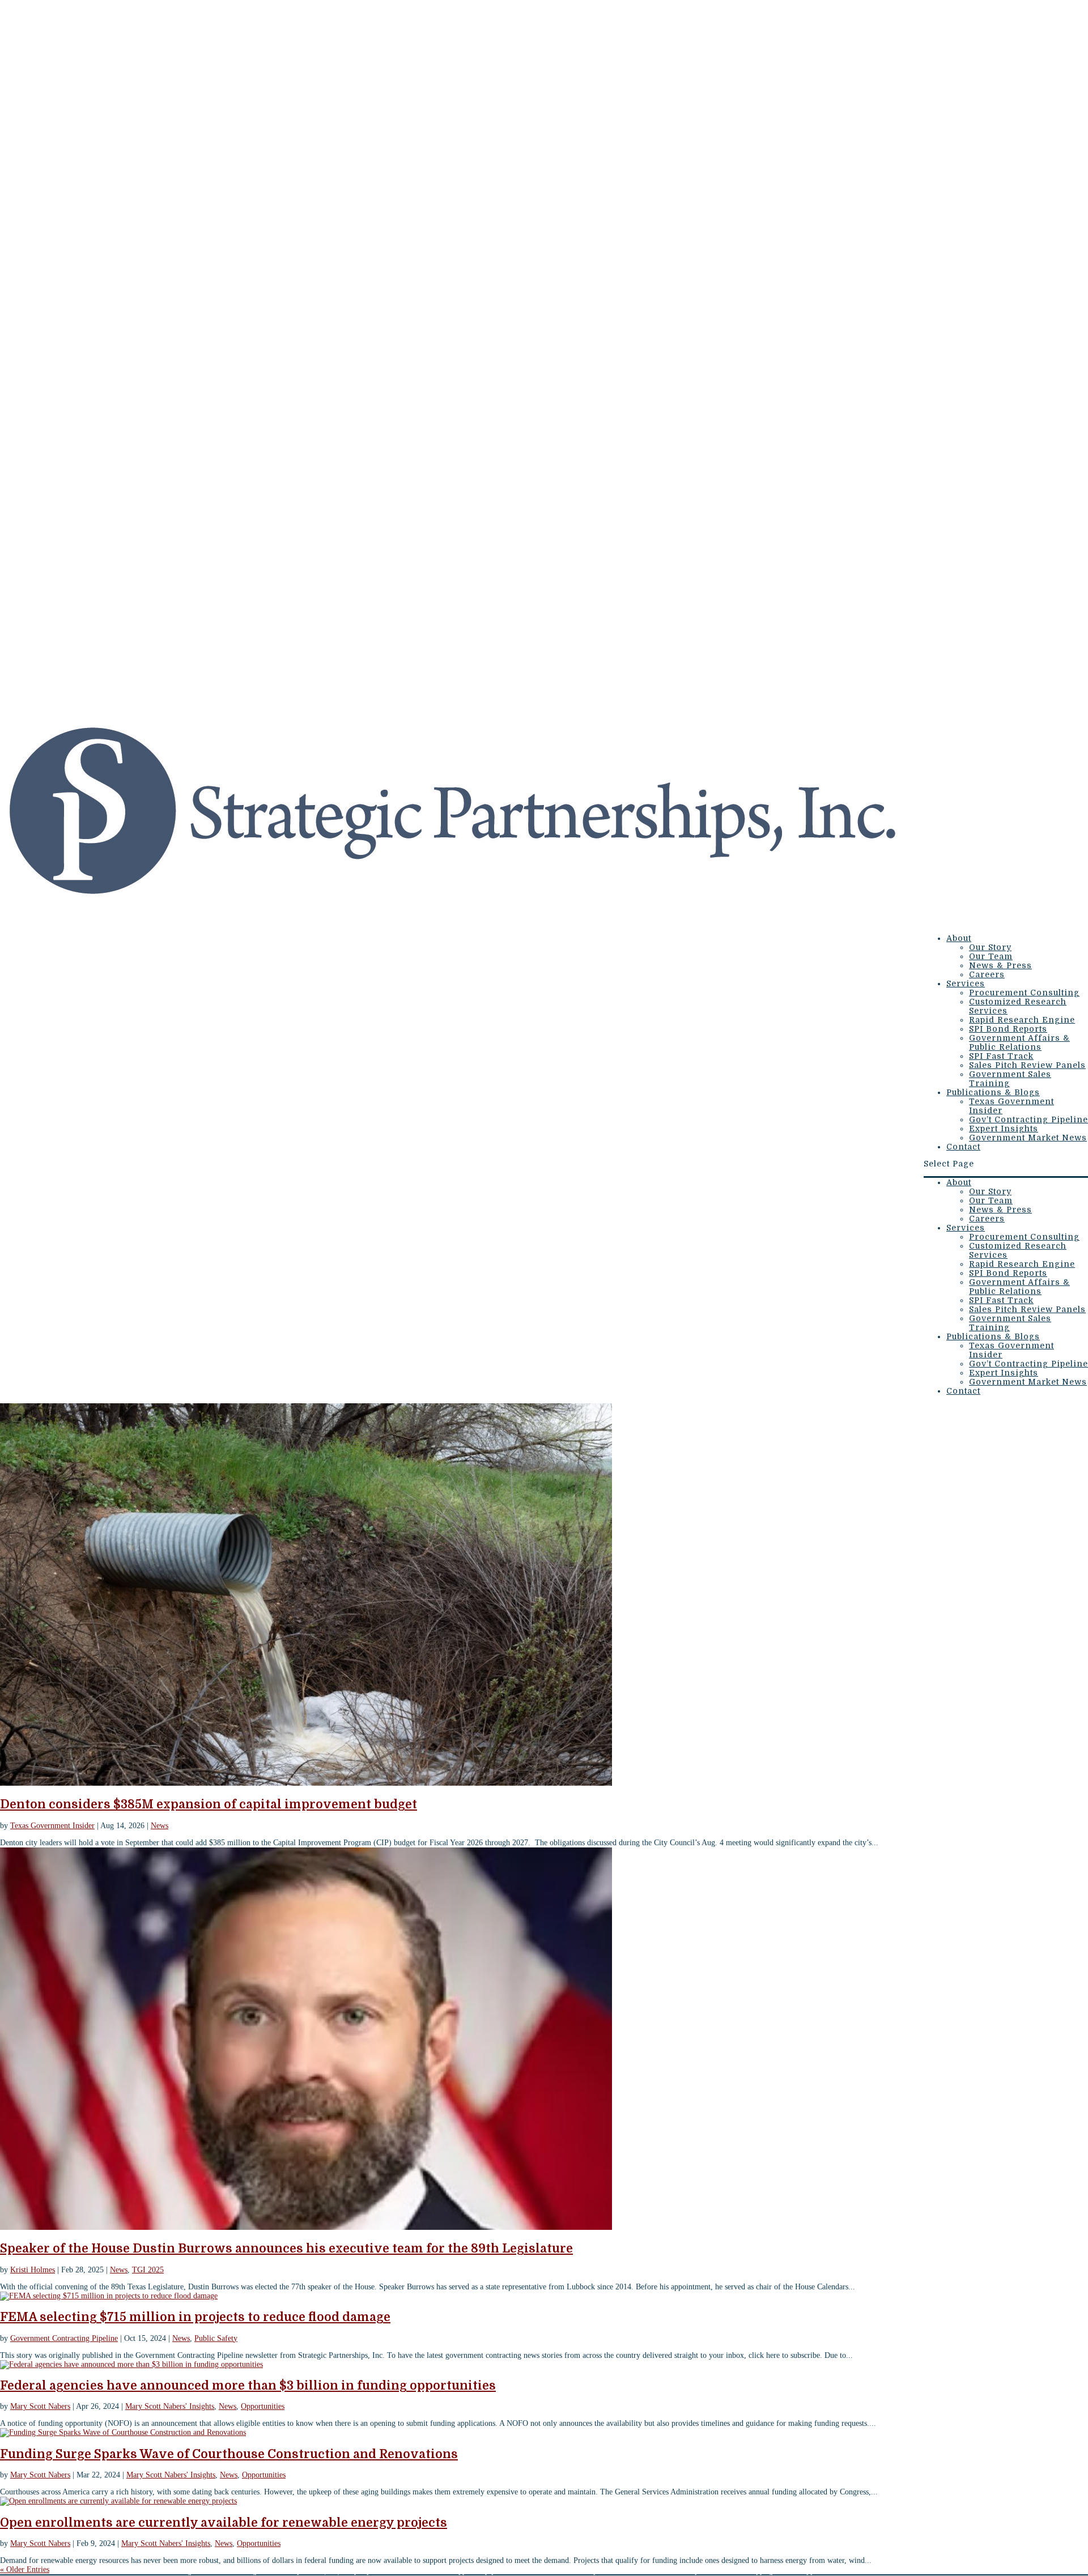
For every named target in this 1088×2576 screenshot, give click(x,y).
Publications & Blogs (993, 1092)
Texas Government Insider (52, 1826)
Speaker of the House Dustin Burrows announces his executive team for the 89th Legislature (286, 2249)
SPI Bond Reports (1008, 1029)
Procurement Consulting (1024, 993)
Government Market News (1028, 1138)
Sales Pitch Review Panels (1027, 1065)
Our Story (990, 947)
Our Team (991, 956)
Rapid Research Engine (1022, 1020)
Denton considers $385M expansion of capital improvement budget (209, 1804)
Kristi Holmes (33, 2270)
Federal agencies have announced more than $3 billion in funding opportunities (248, 2386)
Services (966, 983)
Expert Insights (1004, 1129)
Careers (987, 974)
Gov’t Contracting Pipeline (1028, 1119)
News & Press (1000, 965)
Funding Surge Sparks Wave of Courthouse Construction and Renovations (229, 2454)
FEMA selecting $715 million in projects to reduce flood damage (195, 2317)
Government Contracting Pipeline (64, 2338)
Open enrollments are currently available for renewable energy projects (224, 2523)
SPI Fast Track (1001, 1056)
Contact (963, 1147)
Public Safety (216, 2338)
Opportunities (263, 2406)
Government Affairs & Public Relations (1019, 1042)
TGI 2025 (148, 2270)
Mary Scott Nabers (40, 2406)
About (959, 938)
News (160, 1826)
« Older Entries (25, 2569)
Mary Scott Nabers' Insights (170, 2406)
